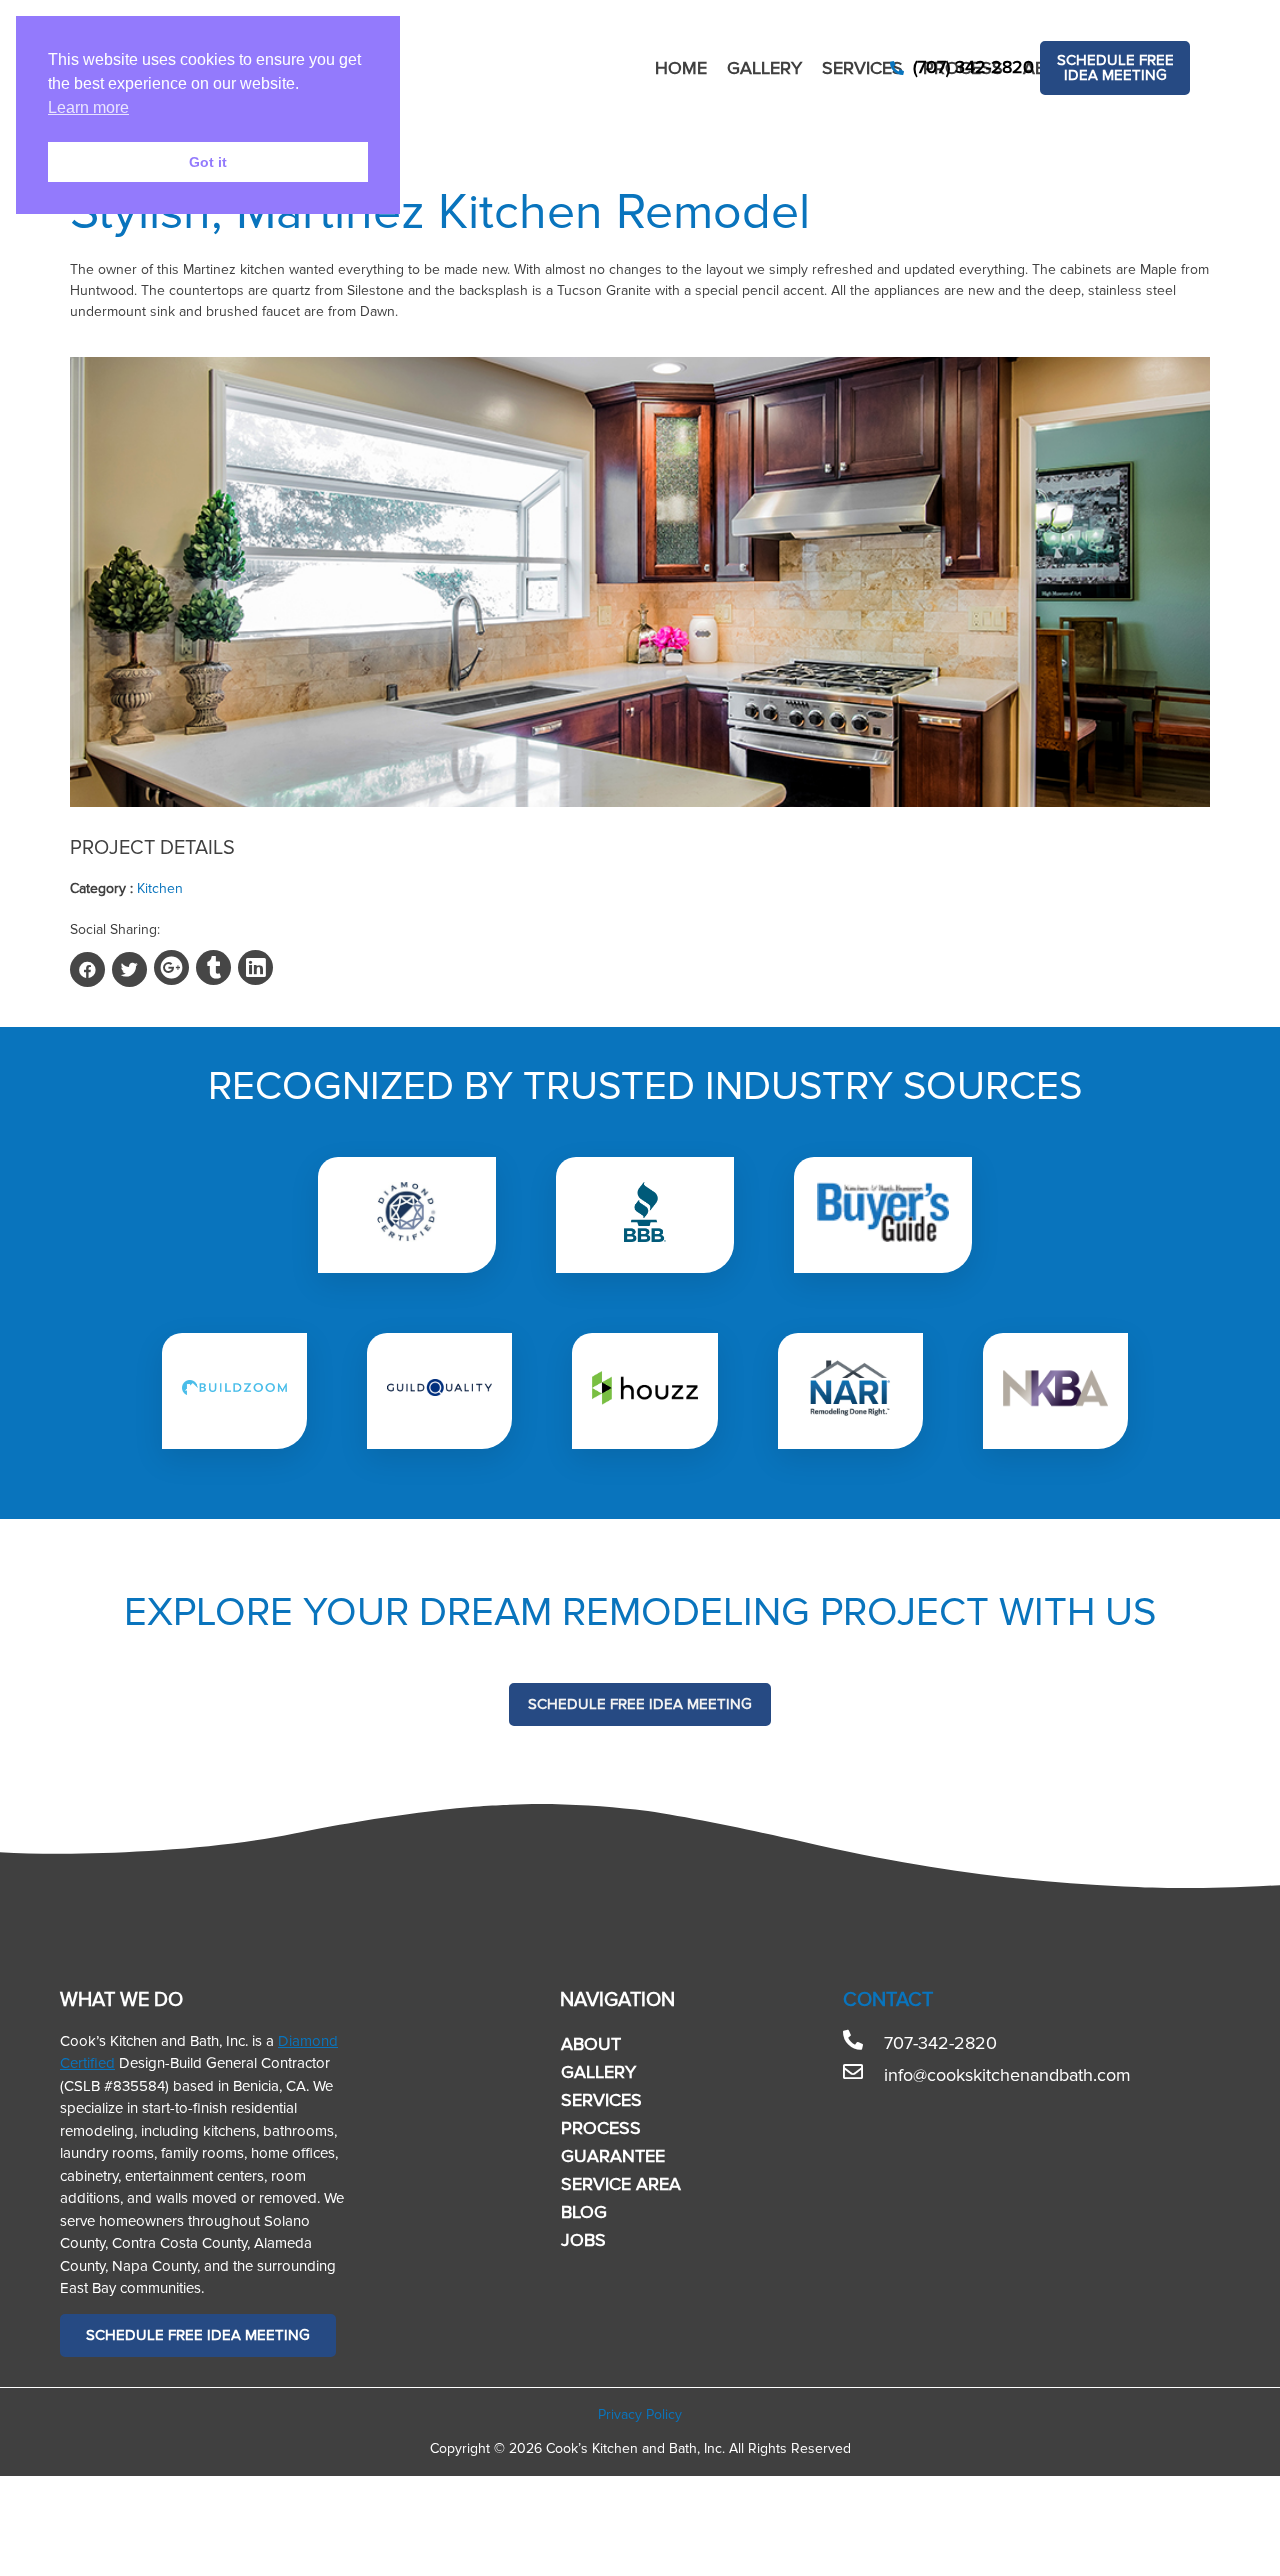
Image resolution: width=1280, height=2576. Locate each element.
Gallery (764, 68)
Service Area (621, 2184)
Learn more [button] (88, 107)
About (591, 2044)
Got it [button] (208, 162)
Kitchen (160, 888)
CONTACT (888, 2000)
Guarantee (613, 2156)
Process (601, 2128)
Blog (584, 2212)
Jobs (583, 2240)
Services (862, 68)
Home (681, 68)
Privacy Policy (640, 2414)
